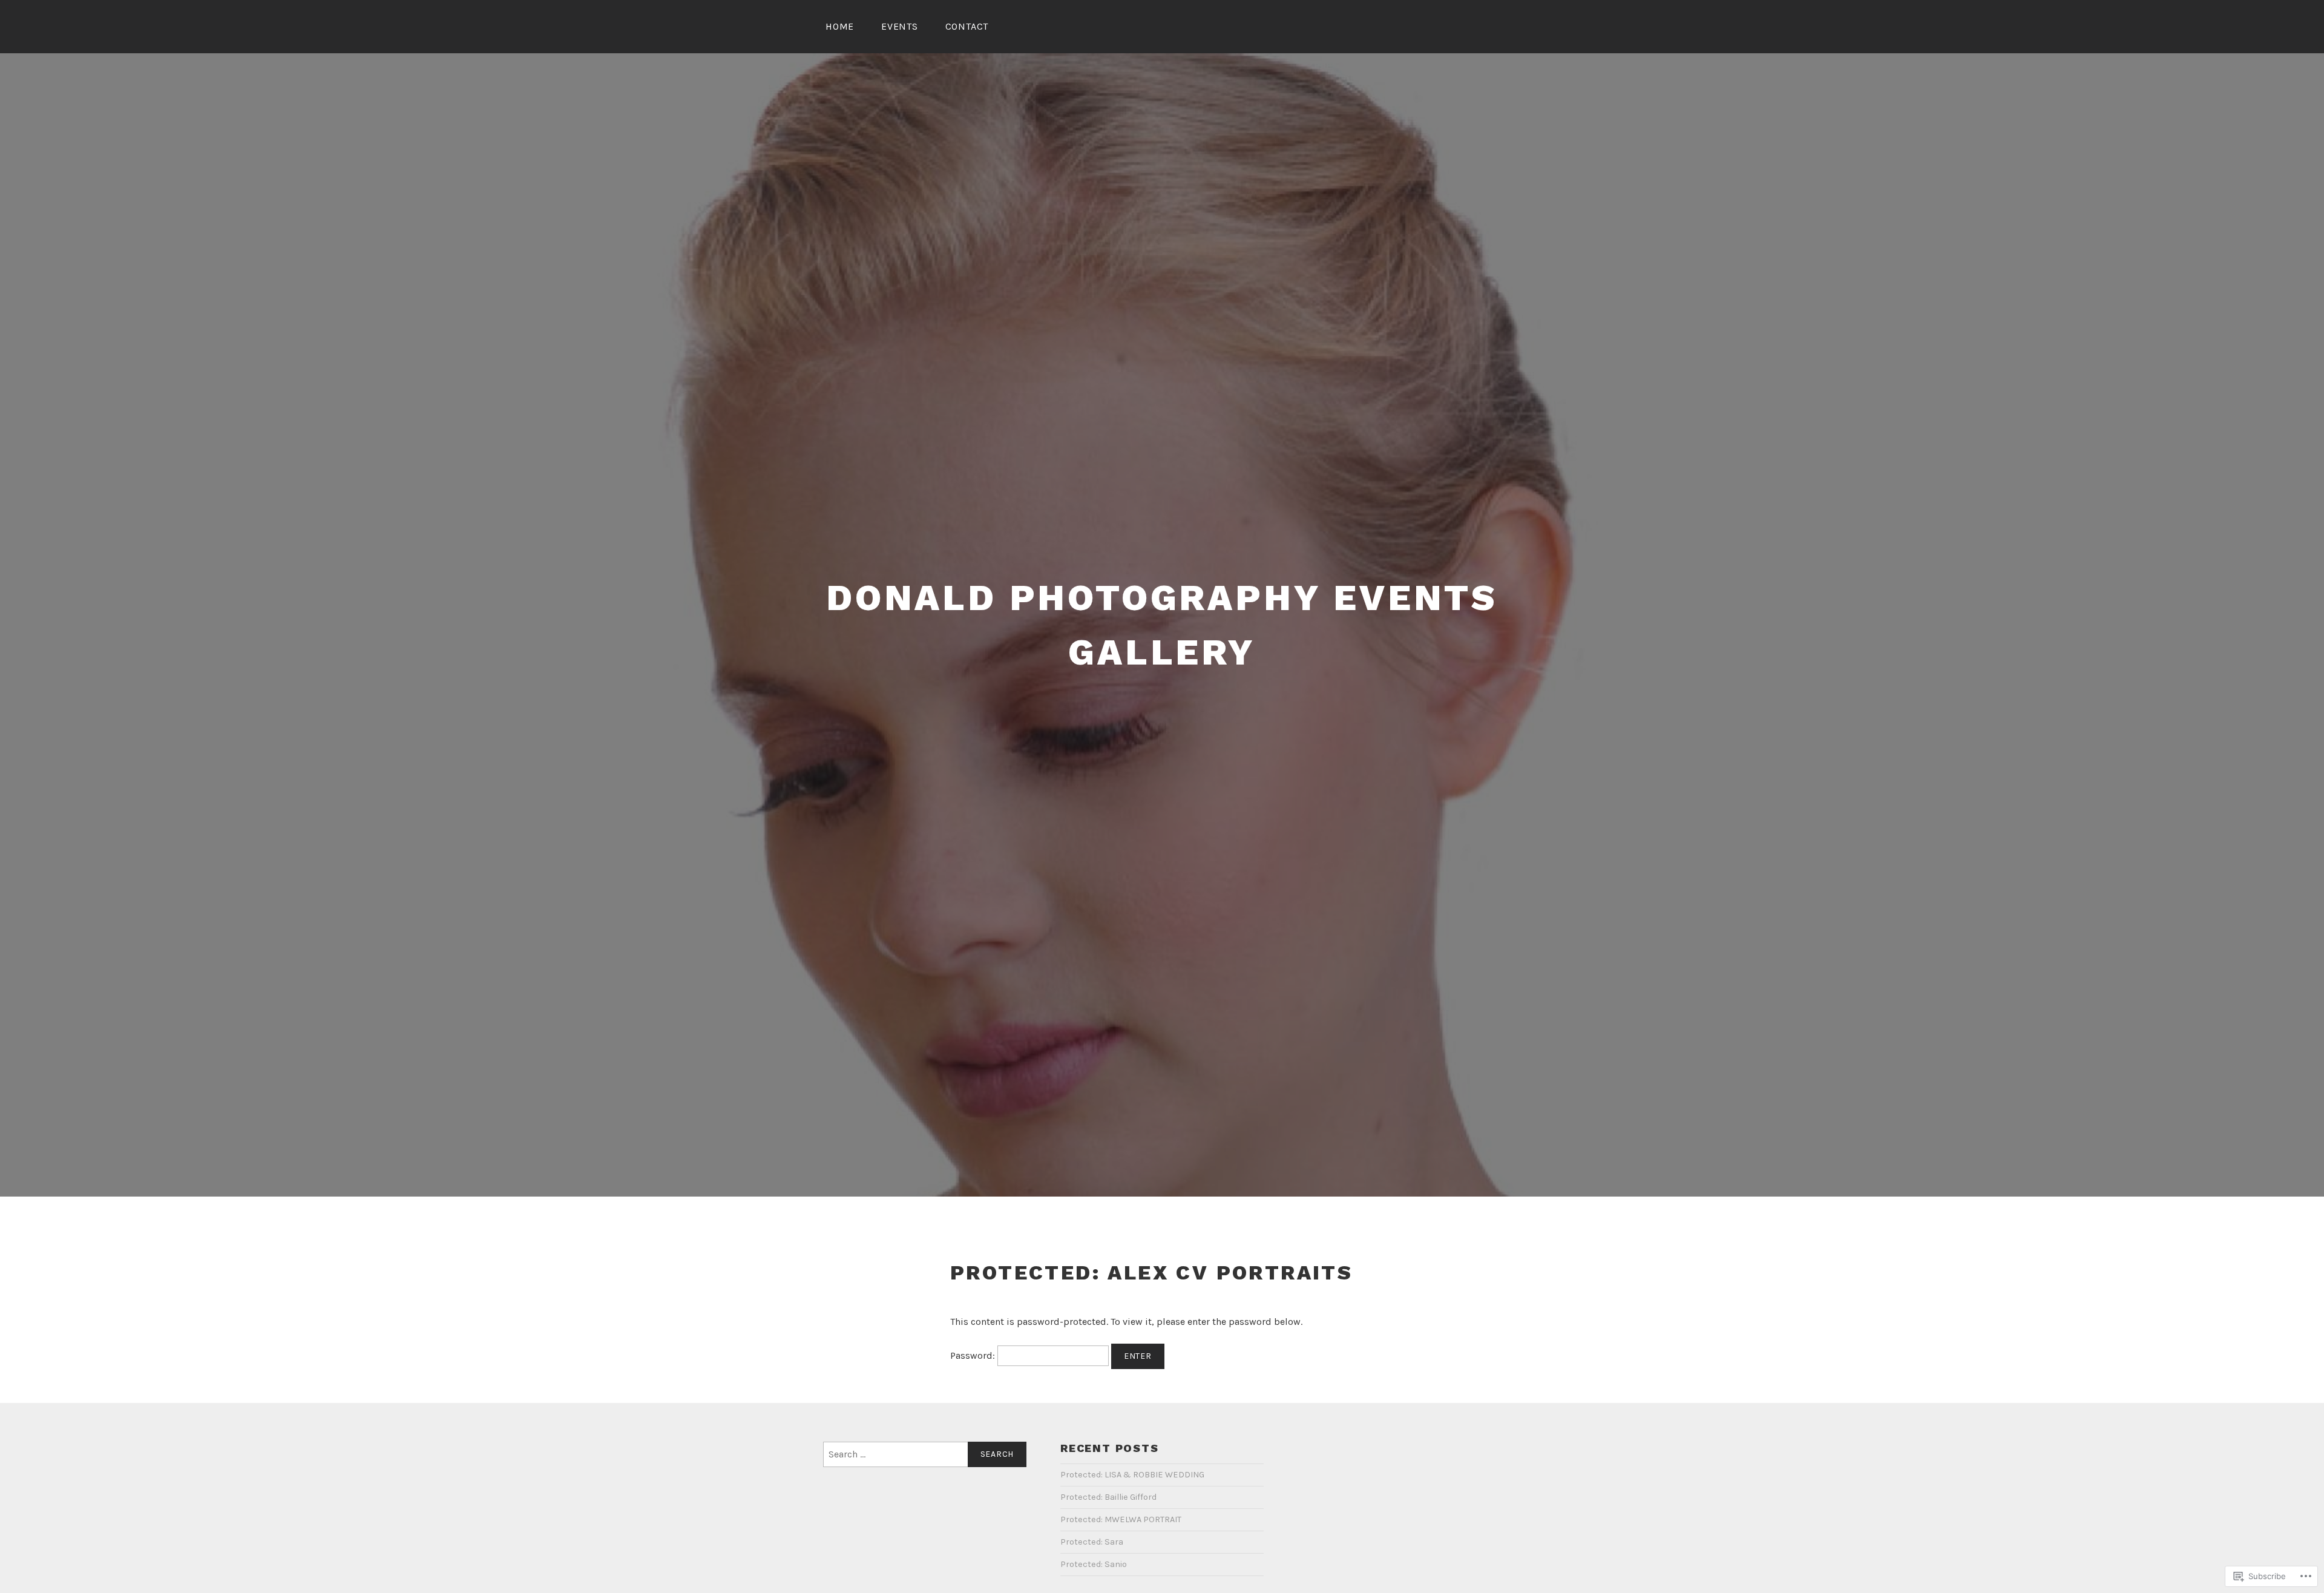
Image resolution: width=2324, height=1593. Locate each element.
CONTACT (967, 26)
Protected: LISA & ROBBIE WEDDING (1132, 1475)
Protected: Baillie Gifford (1108, 1497)
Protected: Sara (1092, 1542)
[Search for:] (925, 1454)
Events (900, 26)
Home (840, 26)
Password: (974, 1355)
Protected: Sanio (1094, 1564)
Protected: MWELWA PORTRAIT (1121, 1519)
